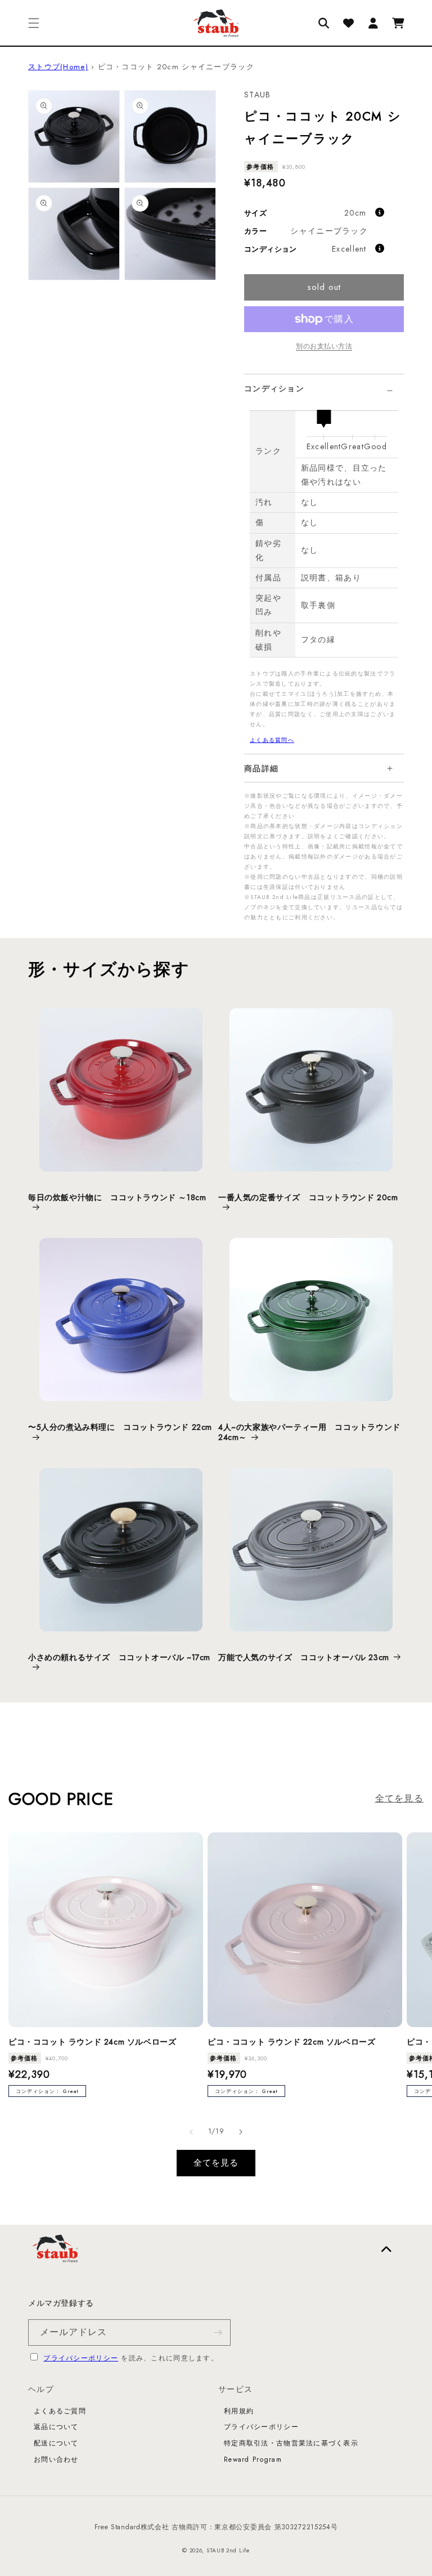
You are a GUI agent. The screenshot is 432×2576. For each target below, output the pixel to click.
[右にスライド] (241, 2132)
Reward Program (253, 2459)
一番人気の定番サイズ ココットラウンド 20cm (308, 1198)
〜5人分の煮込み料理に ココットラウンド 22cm (120, 1427)
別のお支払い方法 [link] (324, 346)
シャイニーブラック (329, 231)
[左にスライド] (191, 2132)
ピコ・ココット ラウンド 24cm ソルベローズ (92, 2042)
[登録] (218, 2333)
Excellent (349, 249)
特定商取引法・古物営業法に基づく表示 (291, 2443)
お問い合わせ (56, 2459)
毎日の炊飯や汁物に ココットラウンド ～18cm (117, 1198)
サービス (235, 2389)
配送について (56, 2443)
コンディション (274, 388)
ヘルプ (41, 2389)
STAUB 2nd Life (228, 2550)
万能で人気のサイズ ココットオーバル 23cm (304, 1657)
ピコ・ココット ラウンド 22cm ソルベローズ (291, 2042)
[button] (34, 23)
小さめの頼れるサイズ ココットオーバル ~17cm (119, 1658)
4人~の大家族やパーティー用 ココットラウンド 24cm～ (309, 1432)
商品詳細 (261, 768)
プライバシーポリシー (81, 2358)
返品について (56, 2427)
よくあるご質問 (60, 2411)
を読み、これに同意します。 (131, 2358)
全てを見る (399, 1798)
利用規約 (239, 2411)
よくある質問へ (272, 740)
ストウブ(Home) (58, 67)
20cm (355, 213)
